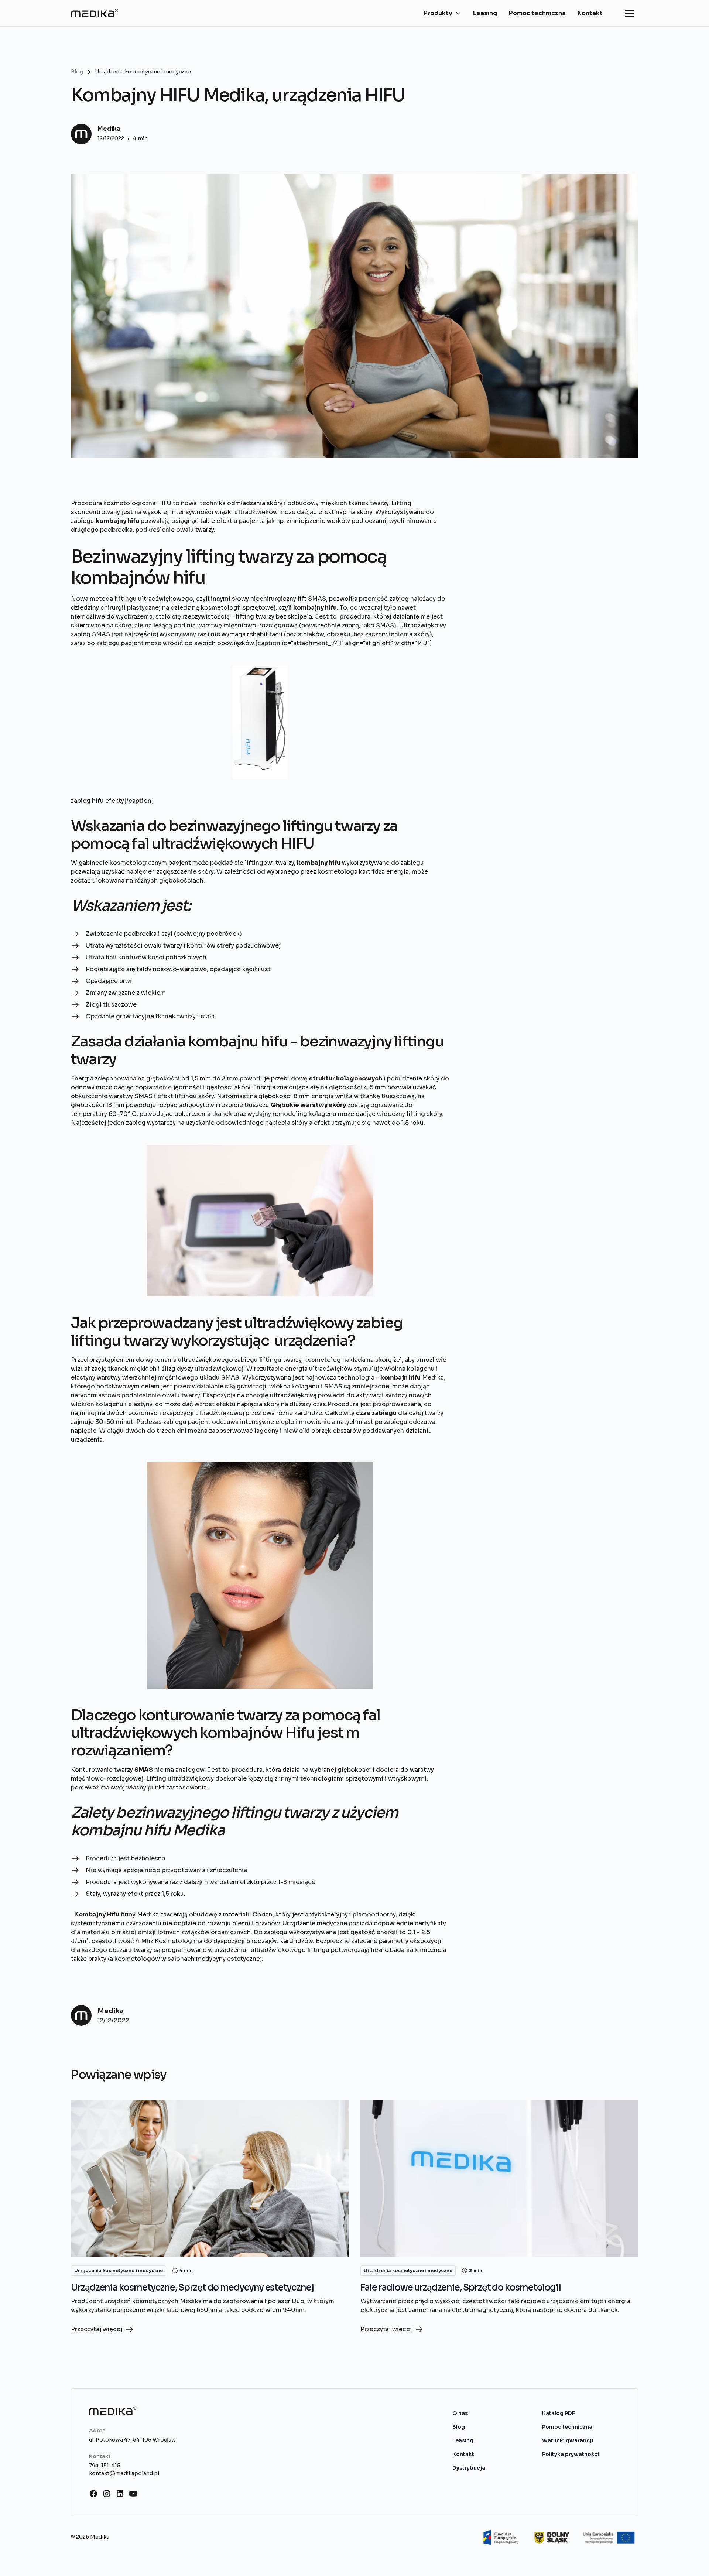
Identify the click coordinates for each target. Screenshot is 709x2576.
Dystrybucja (469, 2468)
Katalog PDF (559, 2413)
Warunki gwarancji (568, 2440)
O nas (460, 2413)
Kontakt (590, 13)
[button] (442, 13)
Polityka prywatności (571, 2454)
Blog (459, 2427)
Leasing (485, 13)
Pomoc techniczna (537, 13)
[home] (95, 13)
